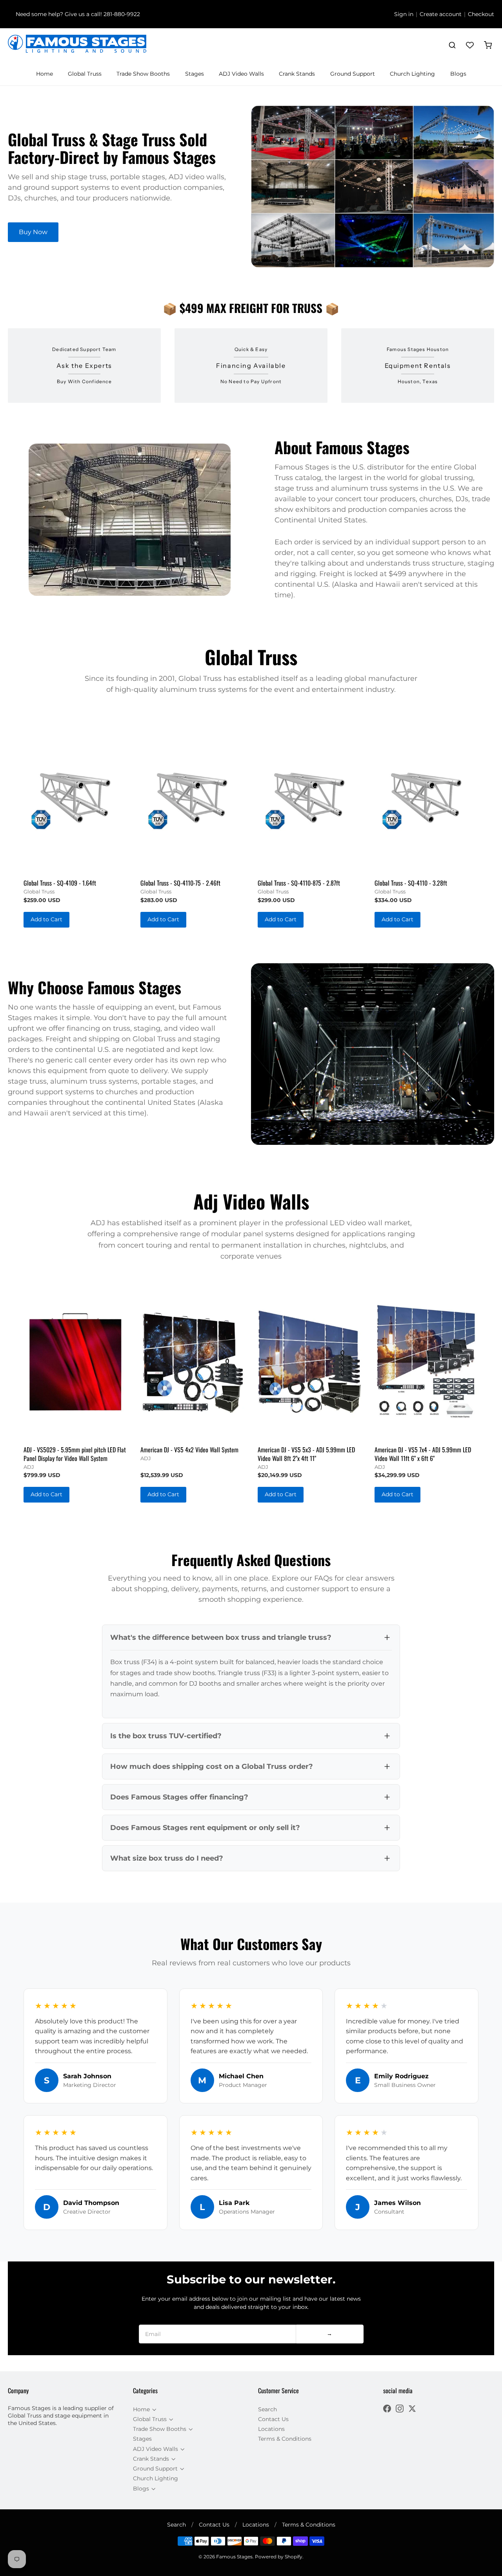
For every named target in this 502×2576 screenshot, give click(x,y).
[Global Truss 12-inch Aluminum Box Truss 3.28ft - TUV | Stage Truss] (427, 795)
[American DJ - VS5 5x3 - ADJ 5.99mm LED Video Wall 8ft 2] (310, 1362)
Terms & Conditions (285, 2439)
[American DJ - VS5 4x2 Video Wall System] (192, 1362)
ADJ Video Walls (241, 74)
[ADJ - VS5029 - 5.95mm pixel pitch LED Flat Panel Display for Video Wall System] (75, 1362)
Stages (195, 74)
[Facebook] (387, 2410)
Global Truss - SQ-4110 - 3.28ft (411, 883)
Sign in (404, 14)
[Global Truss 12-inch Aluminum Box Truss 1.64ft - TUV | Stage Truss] (75, 795)
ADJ (29, 1467)
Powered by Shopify (279, 2557)
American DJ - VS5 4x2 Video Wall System (189, 1450)
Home (45, 74)
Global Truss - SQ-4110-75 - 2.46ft (180, 883)
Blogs (458, 74)
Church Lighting (412, 74)
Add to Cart (46, 919)
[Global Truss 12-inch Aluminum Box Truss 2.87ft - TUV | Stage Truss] (310, 795)
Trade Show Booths (143, 74)
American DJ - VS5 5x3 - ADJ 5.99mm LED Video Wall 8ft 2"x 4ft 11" (306, 1454)
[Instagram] (400, 2410)
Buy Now (33, 232)
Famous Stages (234, 2557)
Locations (271, 2429)
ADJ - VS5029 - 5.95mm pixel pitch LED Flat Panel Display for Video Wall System (75, 1454)
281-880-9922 (122, 14)
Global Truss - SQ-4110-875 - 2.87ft (299, 883)
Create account (441, 14)
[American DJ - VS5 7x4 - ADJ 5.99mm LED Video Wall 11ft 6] (427, 1362)
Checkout (481, 14)
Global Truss (85, 74)
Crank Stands (297, 74)
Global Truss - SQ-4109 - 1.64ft (60, 883)
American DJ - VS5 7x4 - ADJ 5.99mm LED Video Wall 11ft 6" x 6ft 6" (423, 1454)
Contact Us (273, 2419)
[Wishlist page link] (470, 45)
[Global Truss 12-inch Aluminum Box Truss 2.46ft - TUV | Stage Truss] (192, 795)
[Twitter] (412, 2410)
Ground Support (353, 74)
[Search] (452, 45)
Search (267, 2409)
